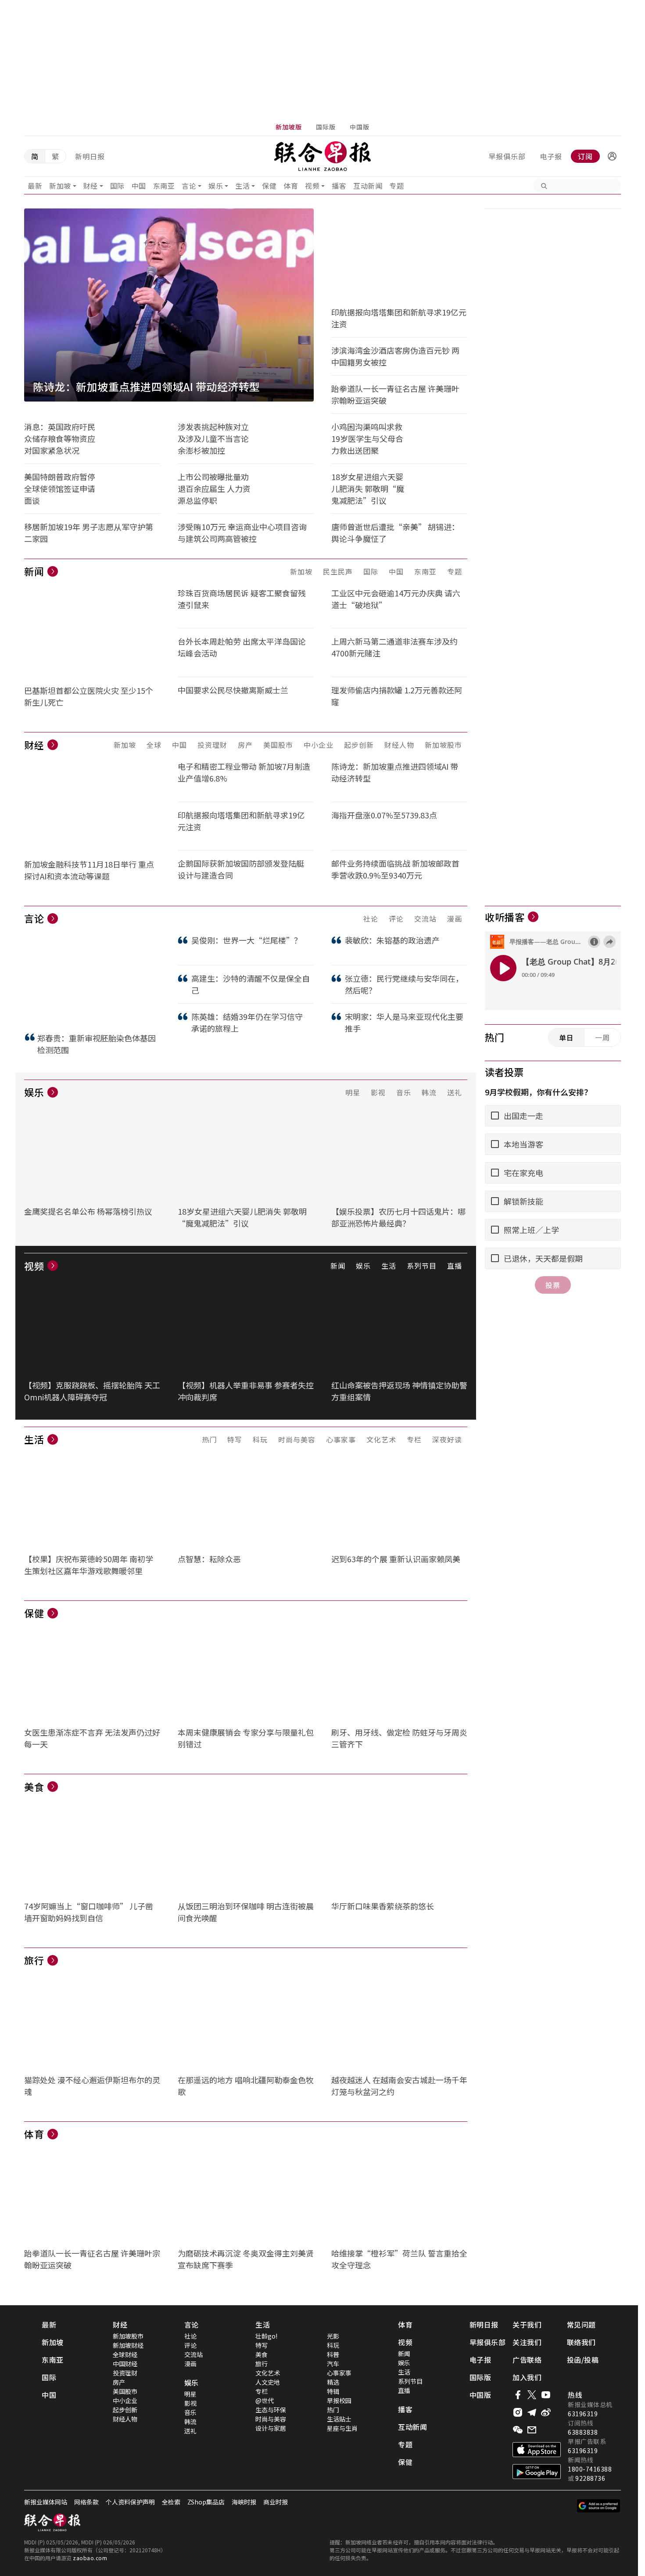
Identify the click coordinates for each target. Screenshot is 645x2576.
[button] (205, 1249)
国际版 (296, 1249)
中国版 (413, 1249)
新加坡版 (182, 1249)
